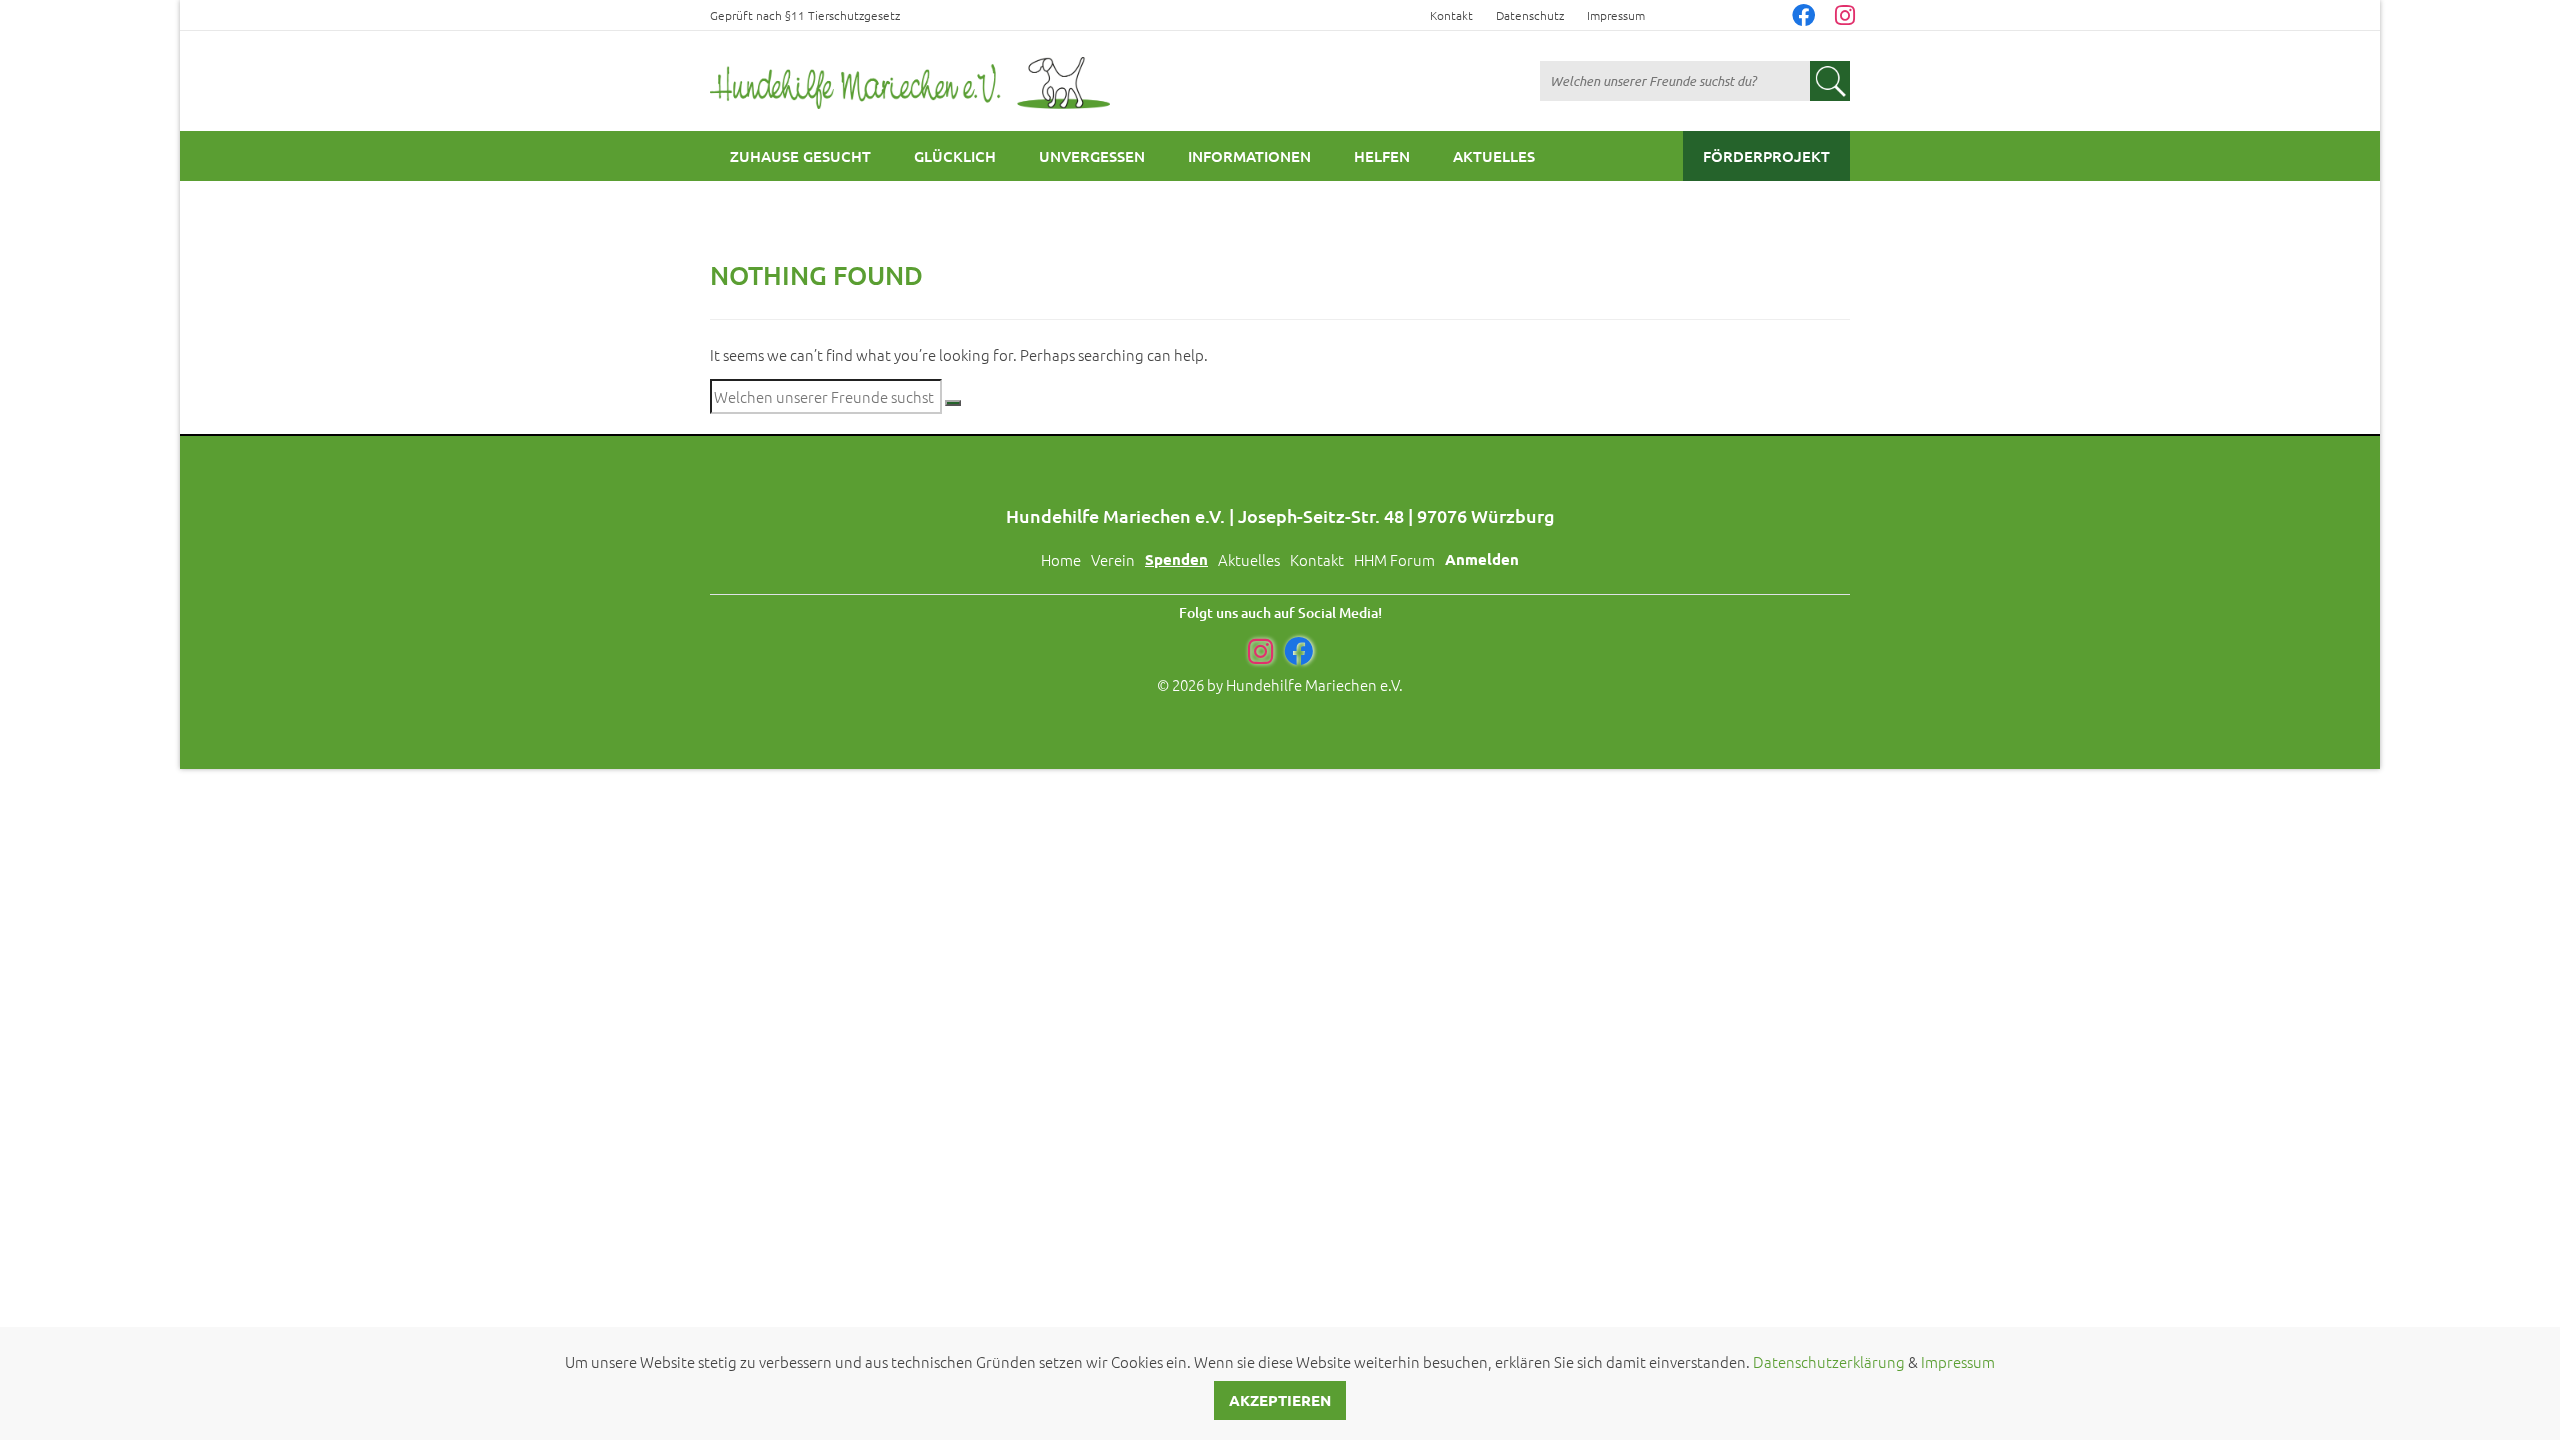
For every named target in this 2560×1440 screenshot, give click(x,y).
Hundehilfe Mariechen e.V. (1314, 684)
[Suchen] (953, 403)
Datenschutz (1530, 15)
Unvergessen (1092, 156)
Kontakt (1451, 15)
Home (1061, 559)
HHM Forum (1394, 559)
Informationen (1249, 156)
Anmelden (1482, 559)
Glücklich (955, 156)
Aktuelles (1494, 156)
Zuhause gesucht (800, 156)
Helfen (1382, 156)
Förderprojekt (1766, 156)
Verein (1113, 559)
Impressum (1616, 15)
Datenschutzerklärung (1829, 1361)
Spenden (1176, 559)
